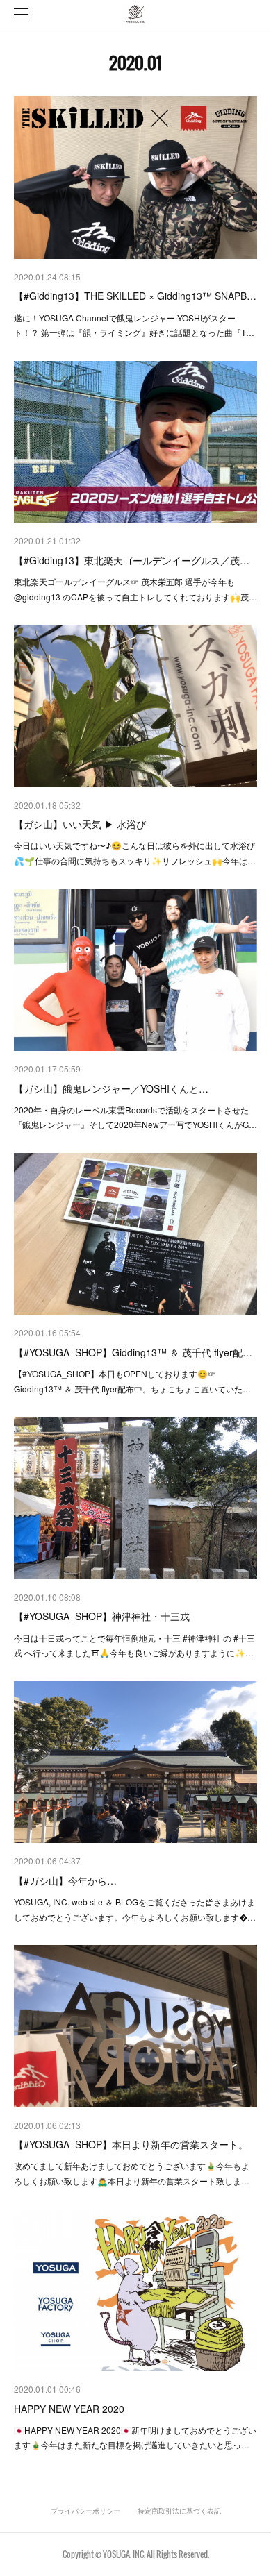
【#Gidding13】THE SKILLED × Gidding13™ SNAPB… (135, 296)
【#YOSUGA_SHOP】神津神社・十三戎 (102, 1616)
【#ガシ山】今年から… (65, 1880)
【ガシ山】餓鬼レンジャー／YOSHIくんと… (111, 1088)
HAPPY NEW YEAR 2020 (69, 2409)
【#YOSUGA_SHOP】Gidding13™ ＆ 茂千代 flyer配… (133, 1352)
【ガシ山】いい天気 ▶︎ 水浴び (80, 824)
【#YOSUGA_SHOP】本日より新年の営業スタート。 (131, 2144)
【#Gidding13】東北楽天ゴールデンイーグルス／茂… (132, 560)
